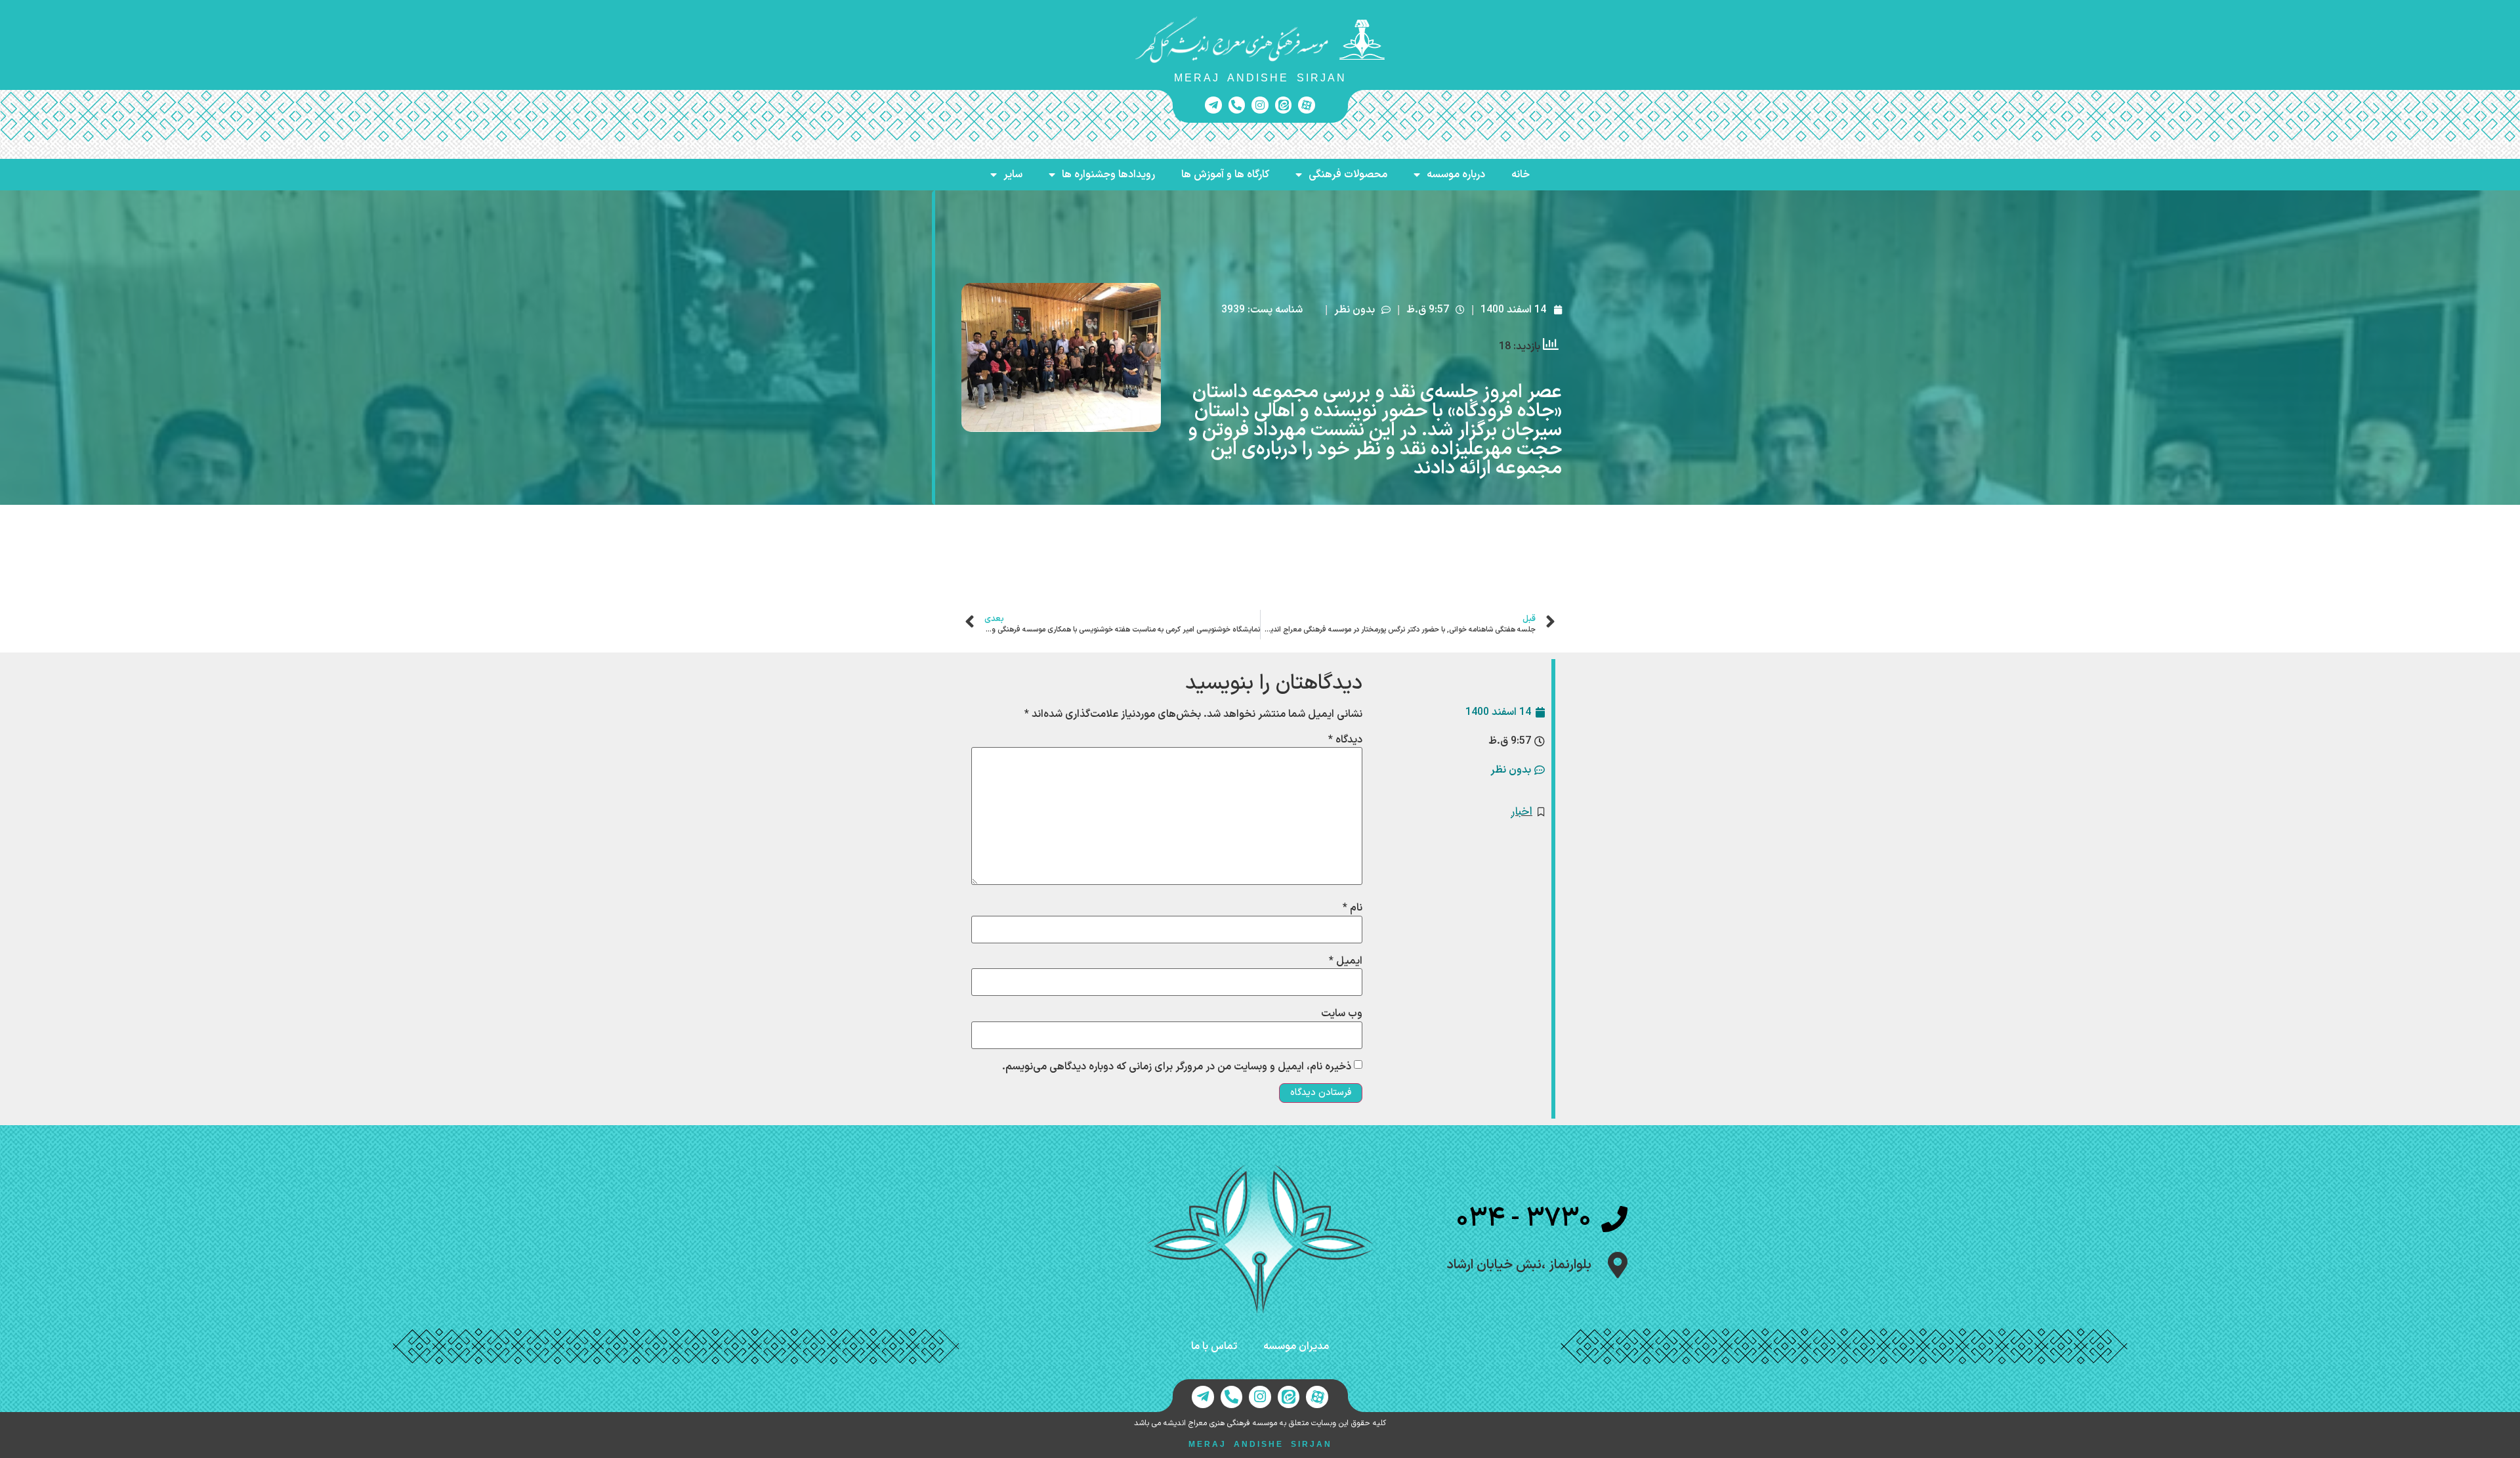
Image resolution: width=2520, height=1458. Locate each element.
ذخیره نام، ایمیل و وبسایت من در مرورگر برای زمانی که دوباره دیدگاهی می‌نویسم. (1177, 1067)
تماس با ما (1214, 1346)
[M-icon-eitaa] (1284, 105)
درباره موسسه (1456, 175)
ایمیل (1346, 961)
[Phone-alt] (1237, 105)
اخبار (1522, 812)
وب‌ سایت (1342, 1014)
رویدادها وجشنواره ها (1108, 175)
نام (1353, 908)
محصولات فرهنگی (1348, 175)
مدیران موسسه (1296, 1346)
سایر (1013, 175)
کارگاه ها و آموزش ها (1225, 175)
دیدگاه (1345, 740)
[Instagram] (1260, 105)
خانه (1521, 175)
